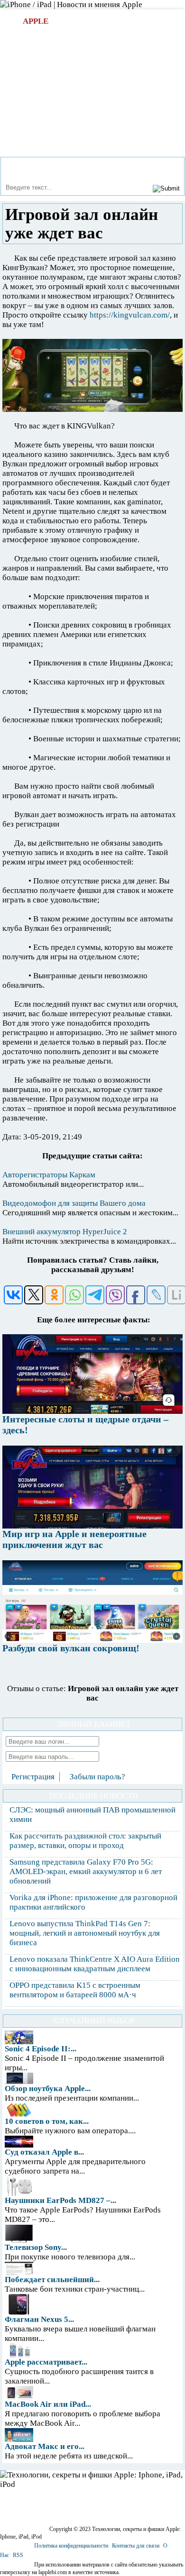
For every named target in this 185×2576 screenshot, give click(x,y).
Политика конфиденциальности (71, 2546)
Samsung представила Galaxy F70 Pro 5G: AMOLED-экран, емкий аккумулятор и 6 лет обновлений (86, 1871)
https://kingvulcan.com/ (130, 315)
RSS (18, 2555)
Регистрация (33, 1777)
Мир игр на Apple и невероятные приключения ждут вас (74, 1539)
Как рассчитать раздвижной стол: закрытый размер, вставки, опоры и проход (85, 1841)
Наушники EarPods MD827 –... (60, 2200)
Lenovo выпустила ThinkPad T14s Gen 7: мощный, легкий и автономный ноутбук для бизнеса (85, 1933)
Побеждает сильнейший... (52, 2280)
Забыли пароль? (97, 1777)
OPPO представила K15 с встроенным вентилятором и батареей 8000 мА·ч (75, 1990)
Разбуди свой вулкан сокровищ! (71, 1648)
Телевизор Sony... (36, 2247)
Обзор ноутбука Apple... (48, 2089)
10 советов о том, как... (47, 2121)
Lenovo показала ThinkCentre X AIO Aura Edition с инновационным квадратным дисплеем (95, 1964)
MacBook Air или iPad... (48, 2404)
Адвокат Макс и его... (45, 2446)
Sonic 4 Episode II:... (41, 2049)
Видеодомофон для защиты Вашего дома (74, 1203)
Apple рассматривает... (46, 2362)
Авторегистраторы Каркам (49, 1175)
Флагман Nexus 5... (39, 2319)
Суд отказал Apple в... (44, 2152)
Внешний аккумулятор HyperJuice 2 (65, 1232)
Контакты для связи (136, 2546)
